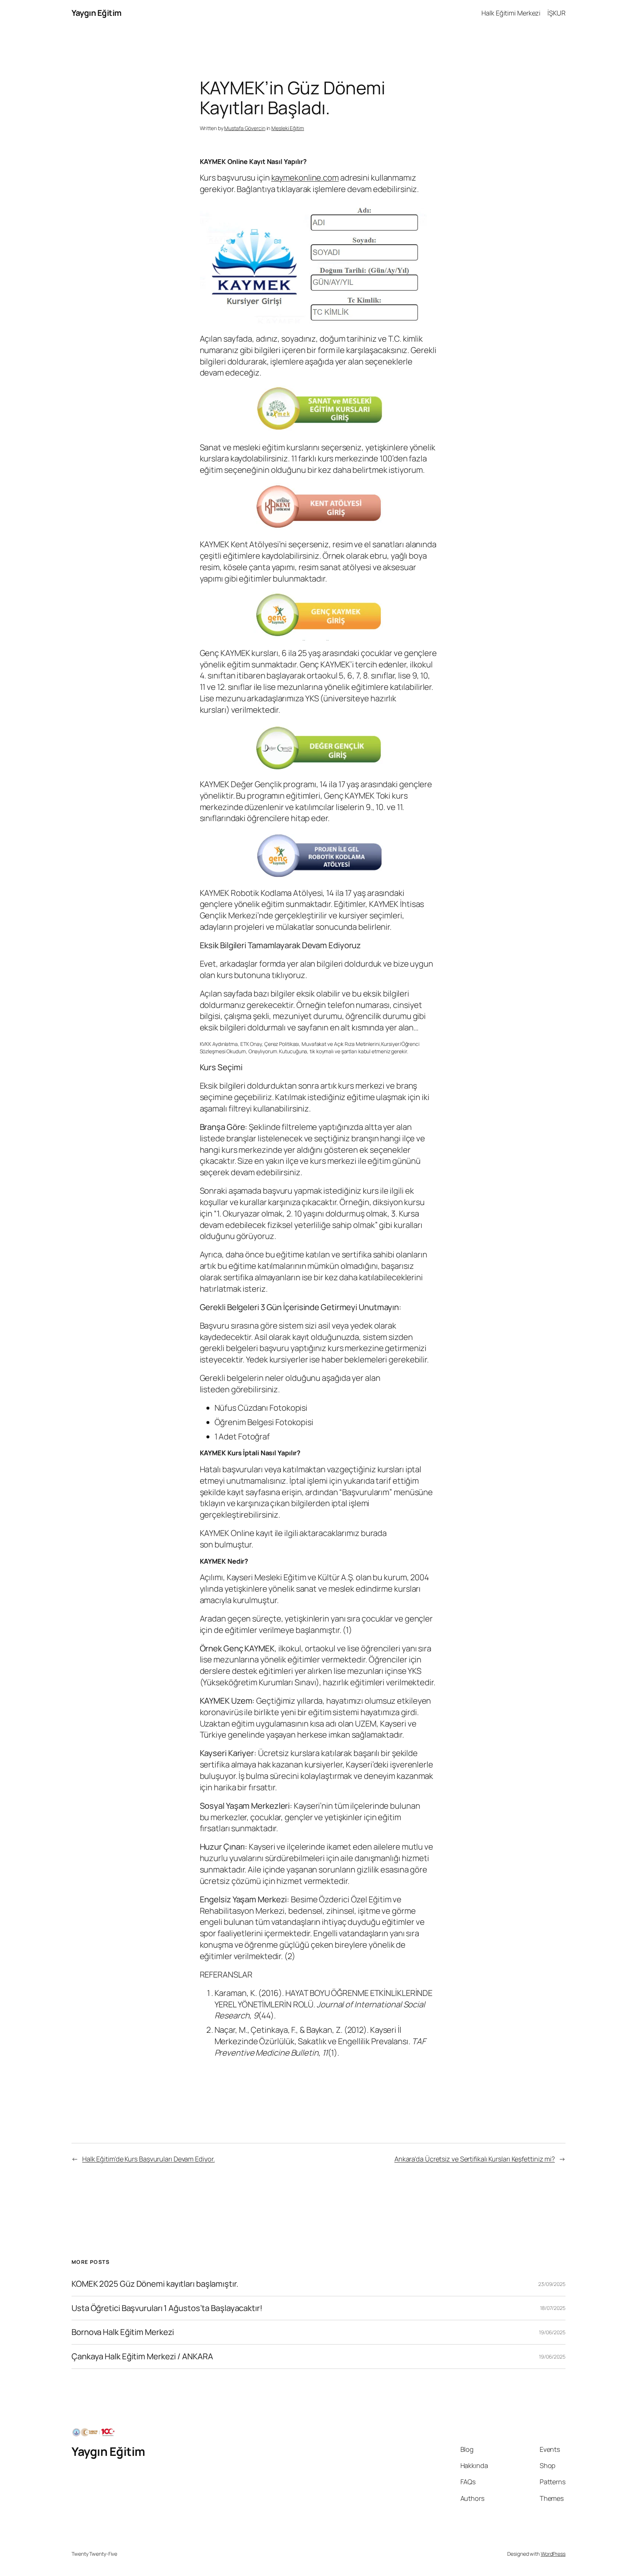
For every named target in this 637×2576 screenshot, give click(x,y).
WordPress (553, 2554)
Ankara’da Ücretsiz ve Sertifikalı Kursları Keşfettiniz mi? (475, 2159)
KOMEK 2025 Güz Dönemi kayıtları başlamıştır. (155, 2284)
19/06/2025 (552, 2332)
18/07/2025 (553, 2308)
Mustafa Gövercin (245, 128)
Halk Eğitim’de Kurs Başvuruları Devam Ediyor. (149, 2159)
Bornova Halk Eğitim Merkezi (123, 2332)
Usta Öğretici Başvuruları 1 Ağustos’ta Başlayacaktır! (167, 2308)
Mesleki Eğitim (288, 128)
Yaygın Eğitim (97, 13)
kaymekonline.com (305, 178)
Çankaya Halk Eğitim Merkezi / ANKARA (142, 2357)
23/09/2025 (552, 2284)
